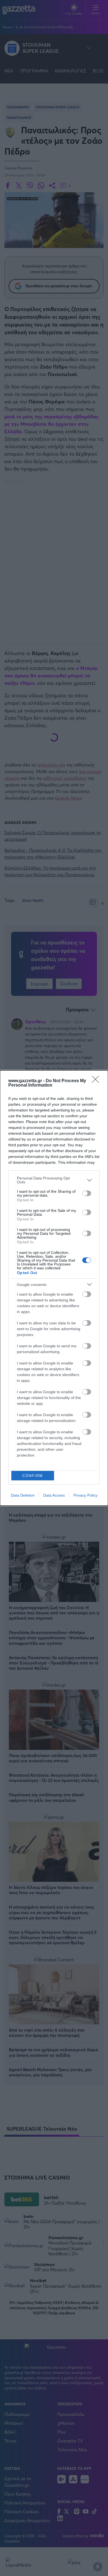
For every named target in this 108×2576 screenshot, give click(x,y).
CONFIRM (33, 1476)
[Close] (97, 1081)
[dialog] (54, 1288)
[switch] (87, 1193)
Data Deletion (23, 1495)
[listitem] (54, 1180)
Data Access (54, 1495)
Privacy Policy (85, 1495)
